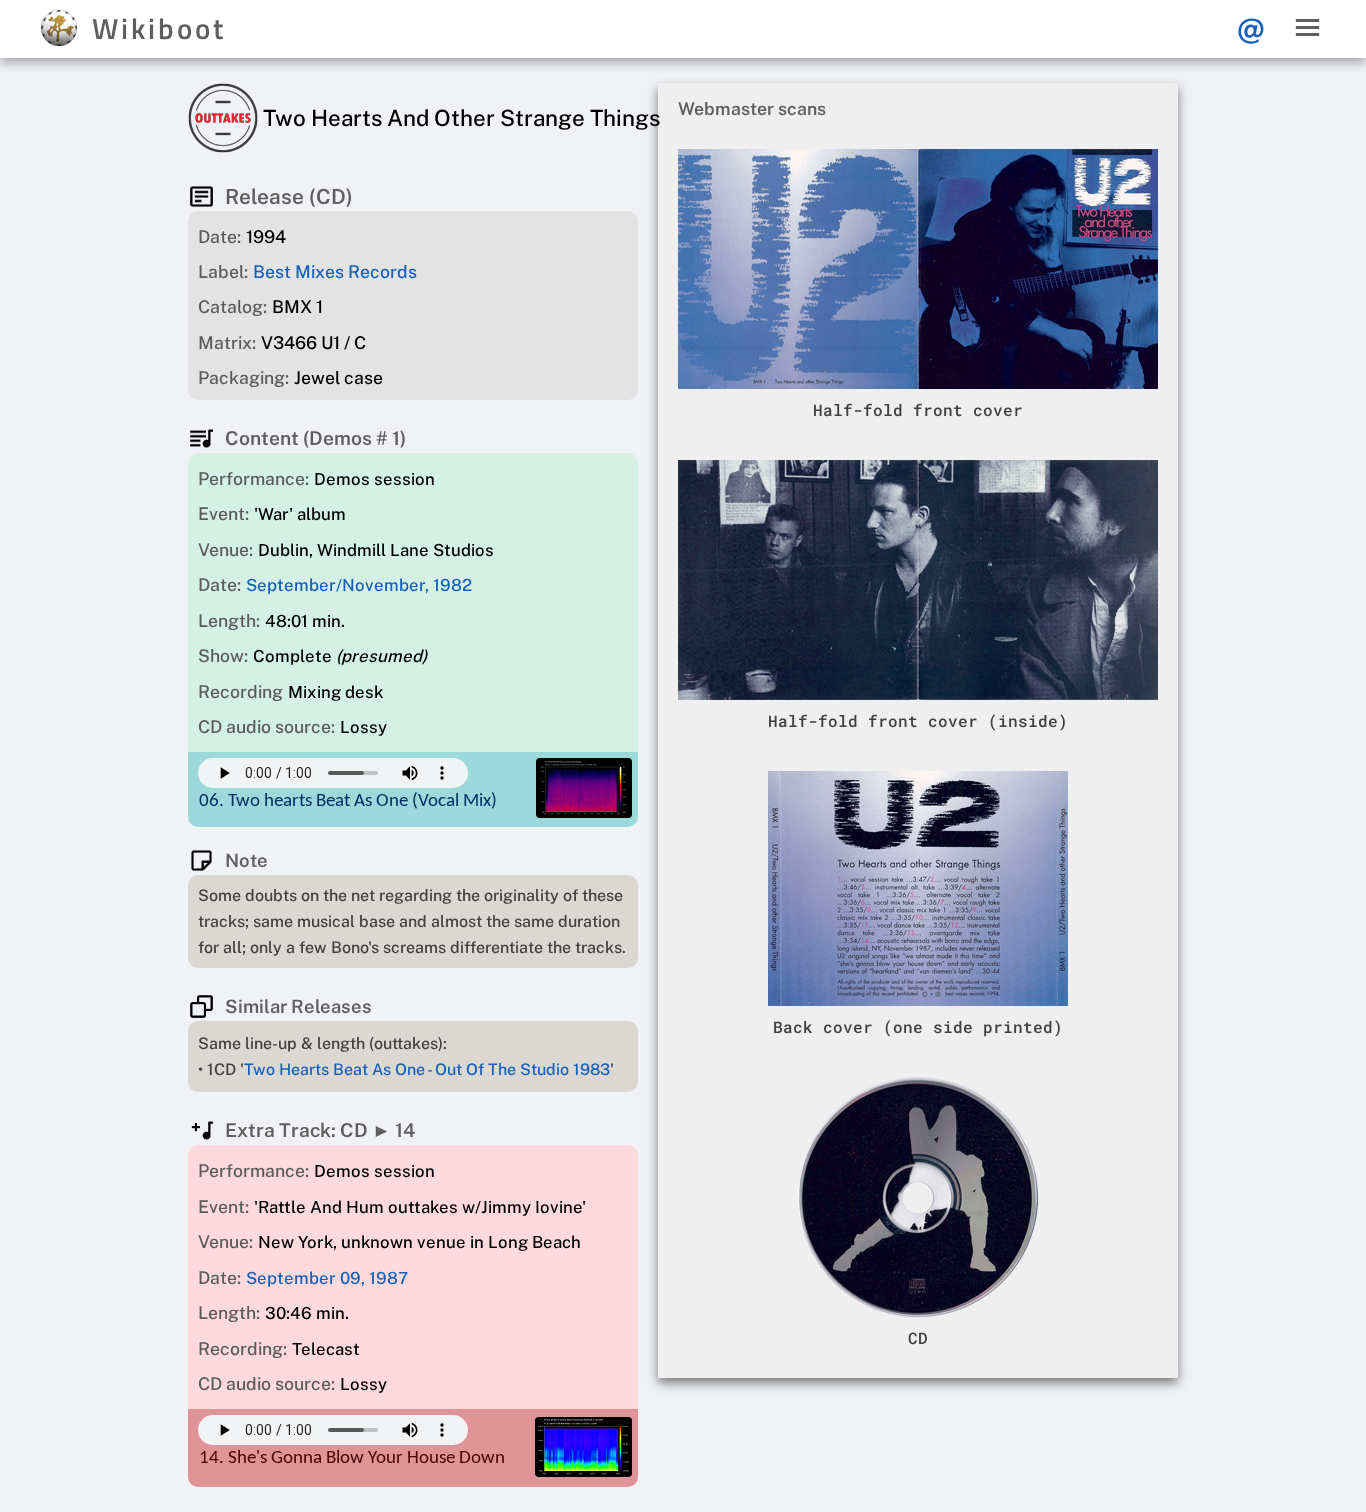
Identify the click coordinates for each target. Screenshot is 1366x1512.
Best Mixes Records (335, 271)
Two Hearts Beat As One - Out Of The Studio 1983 (427, 1069)
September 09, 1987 (327, 1278)
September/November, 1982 (359, 585)
